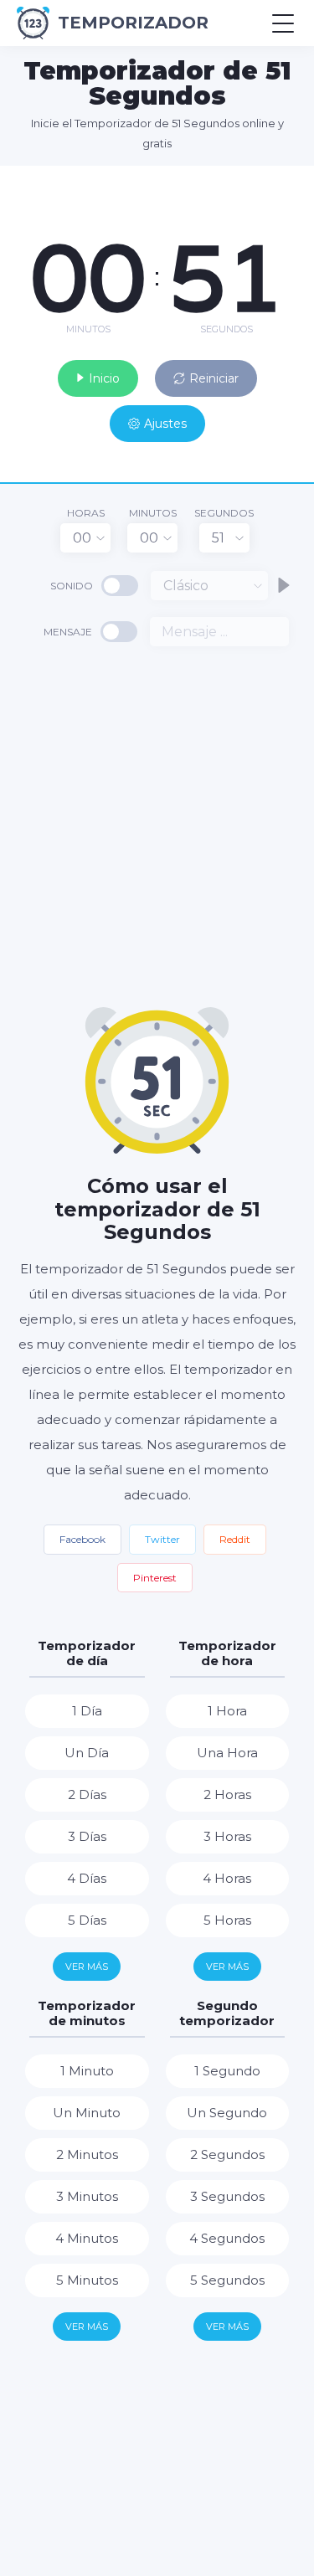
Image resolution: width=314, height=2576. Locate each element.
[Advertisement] (157, 825)
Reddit (235, 1539)
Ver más (87, 1967)
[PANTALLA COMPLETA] (289, 183)
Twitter (162, 1539)
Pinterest (155, 1578)
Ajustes (165, 424)
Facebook (82, 1539)
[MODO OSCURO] (260, 183)
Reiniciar (214, 378)
